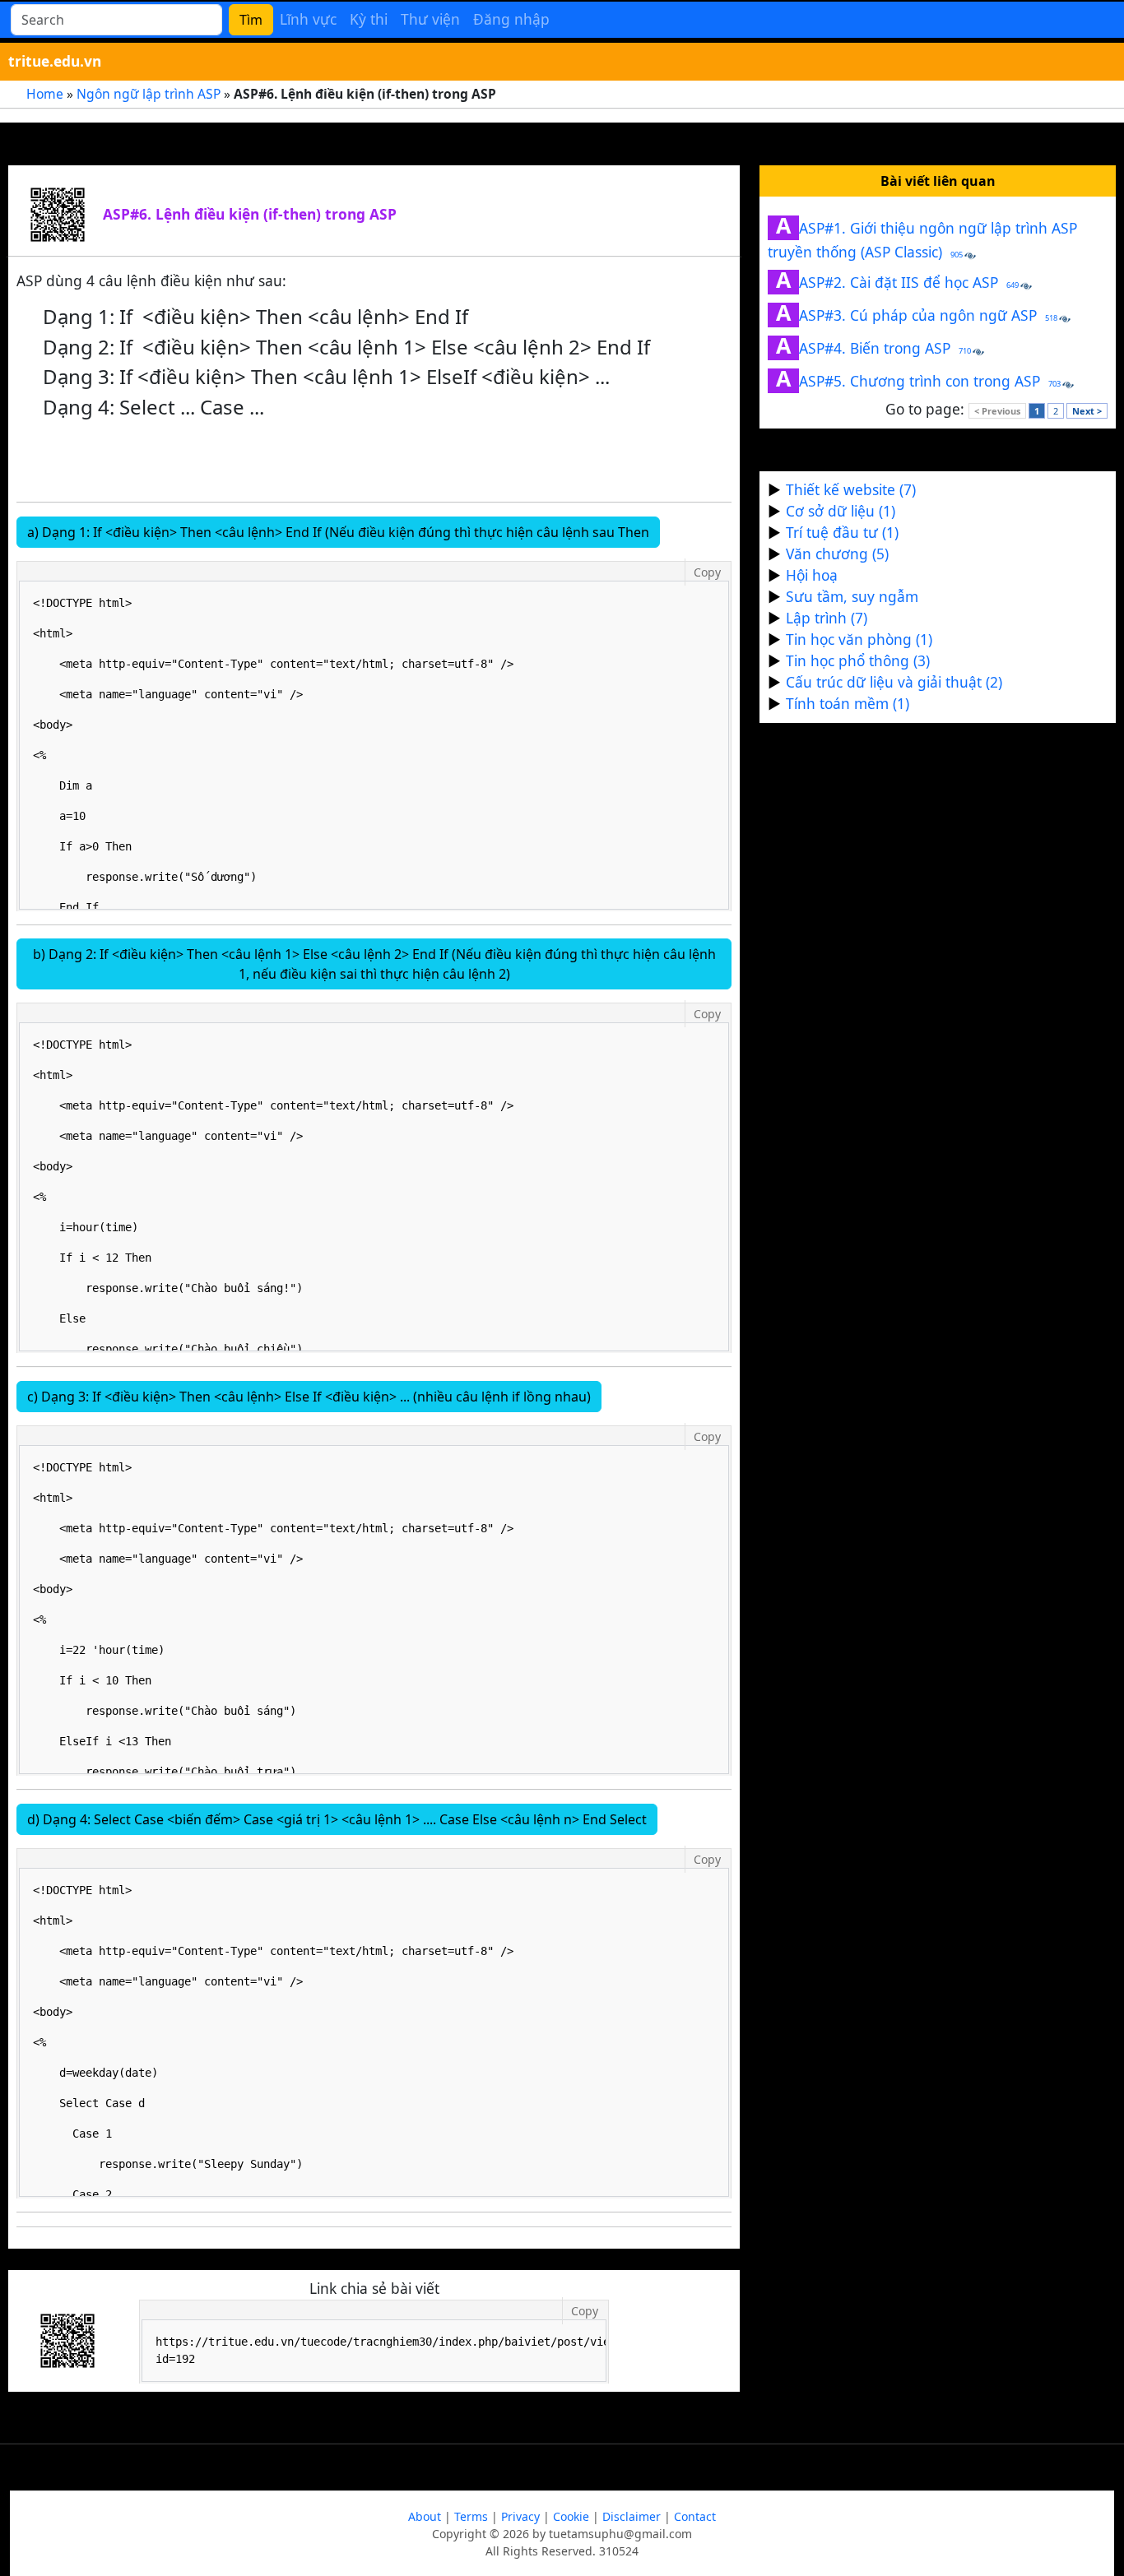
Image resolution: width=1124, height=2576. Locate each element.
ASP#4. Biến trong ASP (873, 348)
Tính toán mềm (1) (848, 703)
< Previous (997, 411)
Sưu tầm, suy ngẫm (852, 596)
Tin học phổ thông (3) (858, 660)
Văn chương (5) (837, 554)
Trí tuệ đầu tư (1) (842, 532)
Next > (1087, 411)
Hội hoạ (812, 575)
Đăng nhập (511, 19)
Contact (695, 2516)
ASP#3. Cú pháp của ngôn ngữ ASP (917, 315)
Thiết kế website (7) (851, 489)
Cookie (571, 2516)
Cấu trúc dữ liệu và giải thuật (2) (894, 682)
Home (45, 94)
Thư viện (430, 19)
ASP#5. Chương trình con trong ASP (918, 381)
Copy (707, 572)
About (425, 2516)
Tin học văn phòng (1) (859, 639)
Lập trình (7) (827, 618)
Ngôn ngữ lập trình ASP (149, 94)
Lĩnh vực (308, 19)
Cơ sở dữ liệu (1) (841, 511)
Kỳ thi (369, 19)
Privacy (520, 2516)
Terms (471, 2516)
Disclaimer (632, 2516)
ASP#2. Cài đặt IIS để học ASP (897, 282)
